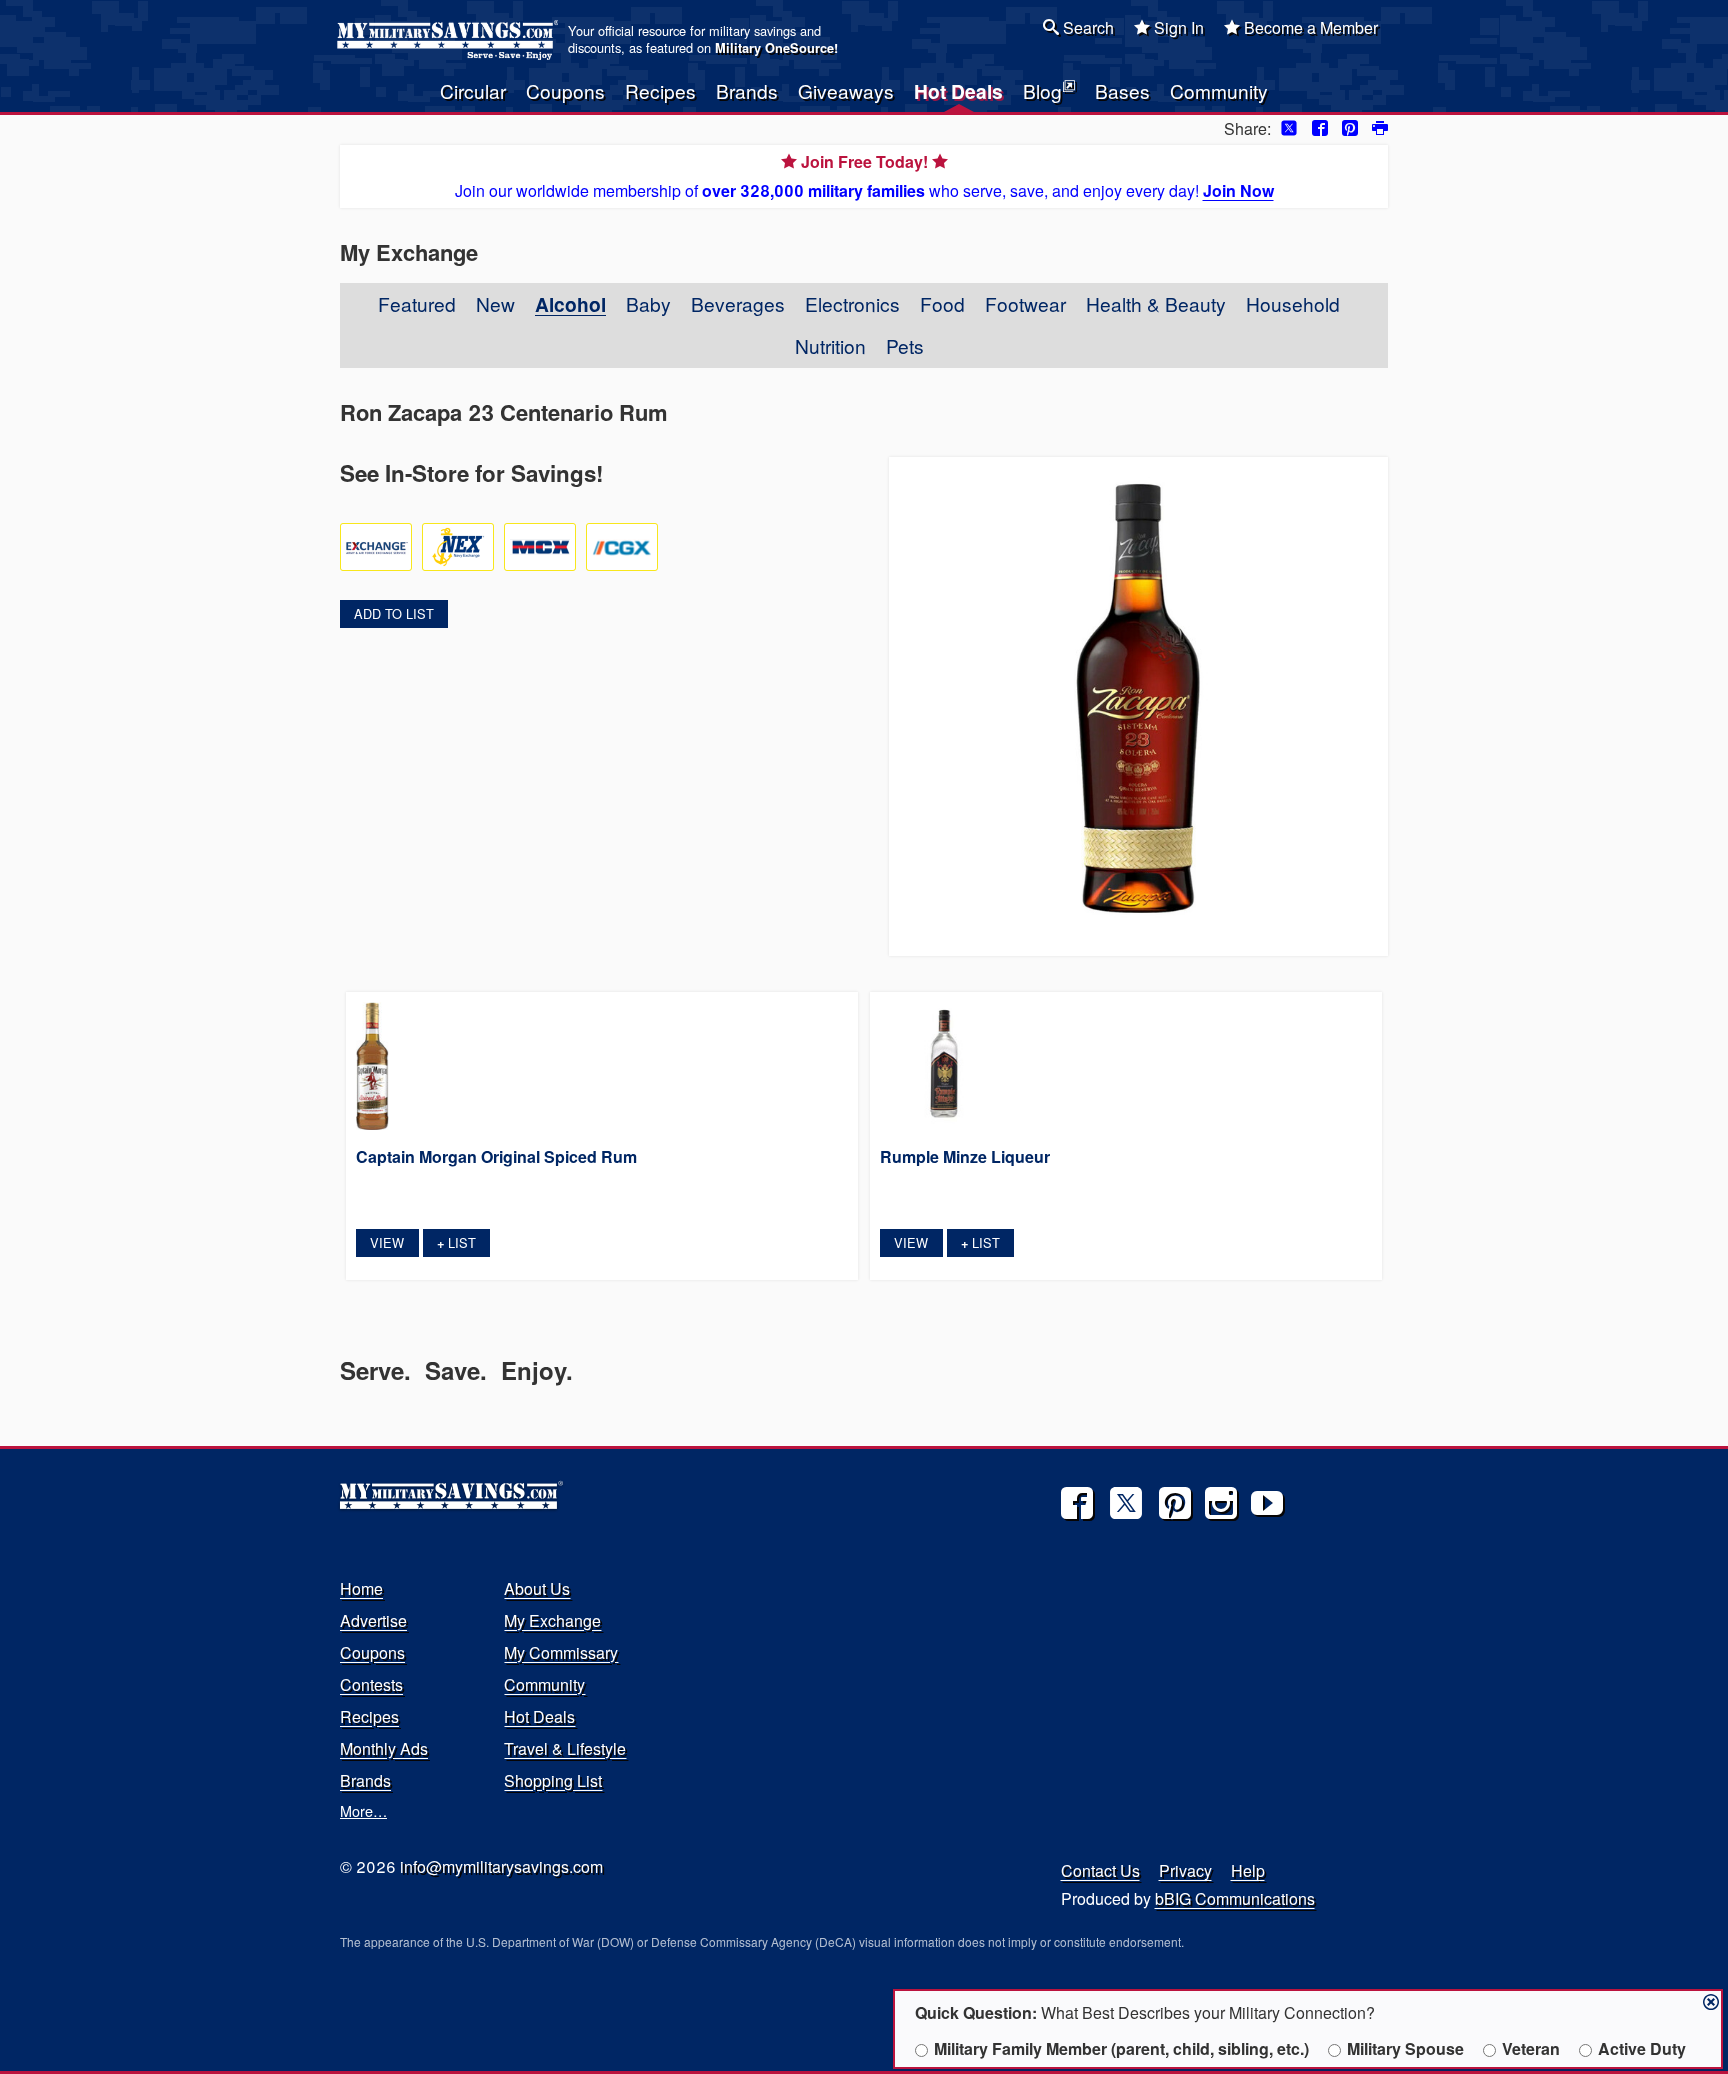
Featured (417, 303)
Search (1086, 27)
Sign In (1177, 27)
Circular (473, 90)
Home (361, 1588)
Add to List (394, 613)
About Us (537, 1588)
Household (1293, 303)
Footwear (1025, 303)
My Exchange (552, 1620)
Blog (1042, 90)
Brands (747, 90)
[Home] (450, 40)
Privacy (1185, 1870)
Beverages (738, 303)
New (495, 303)
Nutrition (830, 345)
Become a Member (1309, 27)
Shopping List (553, 1780)
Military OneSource (774, 48)
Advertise (373, 1620)
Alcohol (570, 304)
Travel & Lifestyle (565, 1748)
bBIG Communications (1235, 1898)
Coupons (565, 90)
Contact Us (1100, 1870)
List (456, 1242)
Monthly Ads (384, 1748)
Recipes (660, 90)
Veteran (1531, 2048)
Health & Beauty (1156, 303)
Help (1248, 1870)
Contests (371, 1684)
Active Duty (1642, 2048)
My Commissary (561, 1652)
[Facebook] (1077, 1503)
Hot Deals (958, 91)
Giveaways (846, 90)
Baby (648, 303)
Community (1219, 90)
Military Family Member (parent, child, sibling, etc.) (1121, 2048)
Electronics (852, 303)
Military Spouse (1405, 2048)
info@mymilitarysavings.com (501, 1866)
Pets (905, 345)
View (387, 1242)
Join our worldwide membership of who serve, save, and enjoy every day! (864, 176)
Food (942, 303)
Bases (1122, 90)
